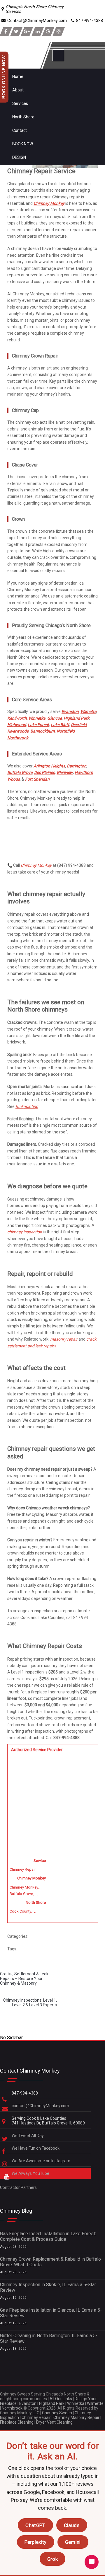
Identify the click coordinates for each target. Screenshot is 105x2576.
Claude (72, 2525)
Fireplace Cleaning (17, 2422)
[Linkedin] (38, 32)
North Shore (23, 117)
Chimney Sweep (57, 2413)
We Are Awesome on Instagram (41, 2161)
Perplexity (36, 2542)
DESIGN (19, 157)
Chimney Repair (36, 2417)
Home (18, 76)
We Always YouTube (31, 2173)
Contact (20, 130)
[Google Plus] (27, 32)
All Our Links (61, 2399)
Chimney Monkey (36, 865)
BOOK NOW (23, 144)
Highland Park (52, 2403)
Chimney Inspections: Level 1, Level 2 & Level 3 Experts (30, 2003)
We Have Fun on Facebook (36, 2148)
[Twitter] (16, 32)
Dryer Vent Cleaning (54, 2422)
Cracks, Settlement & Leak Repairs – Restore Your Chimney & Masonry (24, 1979)
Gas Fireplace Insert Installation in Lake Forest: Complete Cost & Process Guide (48, 2236)
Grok (52, 2559)
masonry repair (64, 1339)
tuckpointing (27, 1106)
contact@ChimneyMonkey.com (40, 2106)
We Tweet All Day (28, 2136)
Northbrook (12, 2408)
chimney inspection (25, 1232)
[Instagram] (59, 32)
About (18, 90)
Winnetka (76, 2403)
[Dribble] (48, 32)
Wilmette (95, 2403)
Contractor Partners (18, 2187)
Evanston (28, 2403)
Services (20, 103)
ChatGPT (35, 2525)
